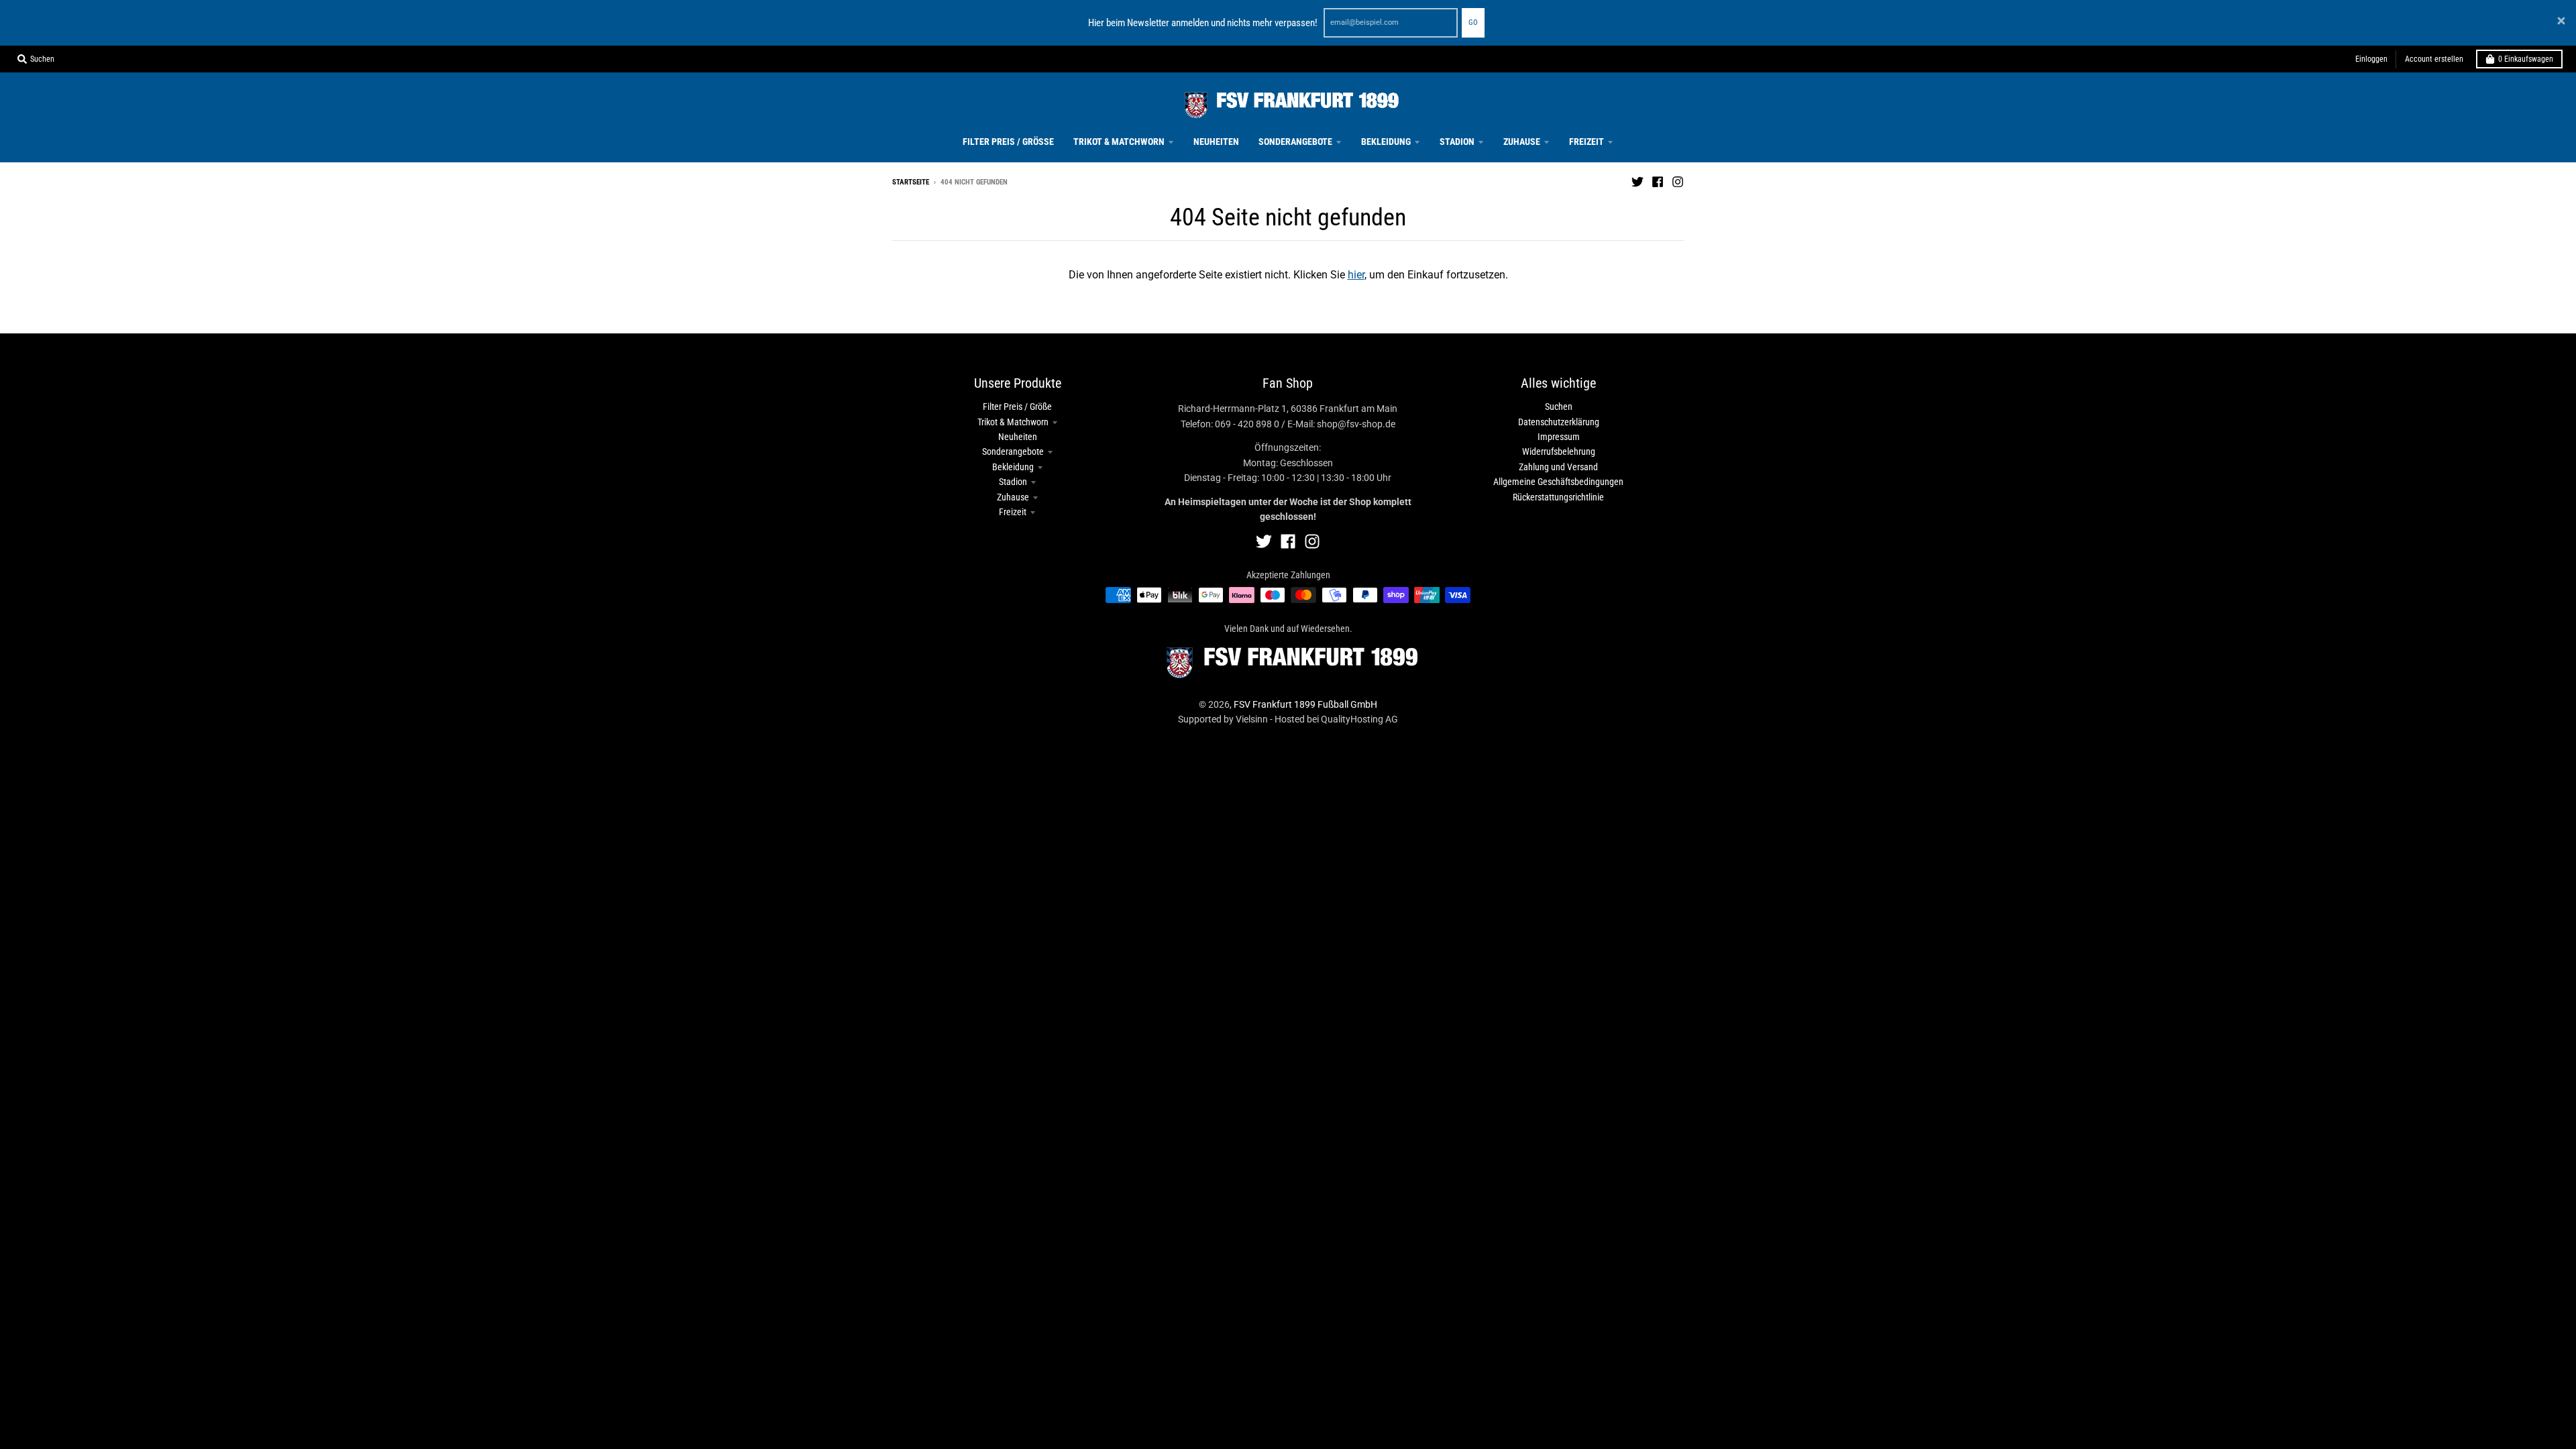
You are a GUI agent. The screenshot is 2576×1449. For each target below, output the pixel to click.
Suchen (1559, 407)
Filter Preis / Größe (1017, 407)
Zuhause (1013, 497)
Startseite (911, 182)
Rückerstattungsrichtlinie (1558, 497)
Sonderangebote (1013, 451)
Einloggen (2371, 59)
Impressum (1559, 437)
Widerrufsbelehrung (1559, 451)
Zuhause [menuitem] (1522, 142)
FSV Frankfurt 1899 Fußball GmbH (1305, 704)
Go (1473, 22)
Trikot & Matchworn (1013, 422)
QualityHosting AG (1359, 719)
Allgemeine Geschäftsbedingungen (1558, 482)
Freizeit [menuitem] (1587, 142)
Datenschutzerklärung (1559, 422)
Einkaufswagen (2526, 59)
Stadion (1013, 482)
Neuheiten (1018, 437)
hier (1356, 275)
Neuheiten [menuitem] (1216, 142)
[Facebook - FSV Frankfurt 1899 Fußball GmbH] (1658, 182)
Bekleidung (1013, 467)
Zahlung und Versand (1558, 467)
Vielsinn (1252, 719)
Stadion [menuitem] (1457, 142)
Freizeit (1013, 512)
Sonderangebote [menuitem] (1295, 142)
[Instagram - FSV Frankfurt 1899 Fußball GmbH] (1678, 182)
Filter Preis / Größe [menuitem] (1008, 142)
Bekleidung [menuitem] (1386, 142)
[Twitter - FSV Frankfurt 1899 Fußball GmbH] (1638, 182)
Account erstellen (2434, 59)
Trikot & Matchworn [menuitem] (1119, 142)
